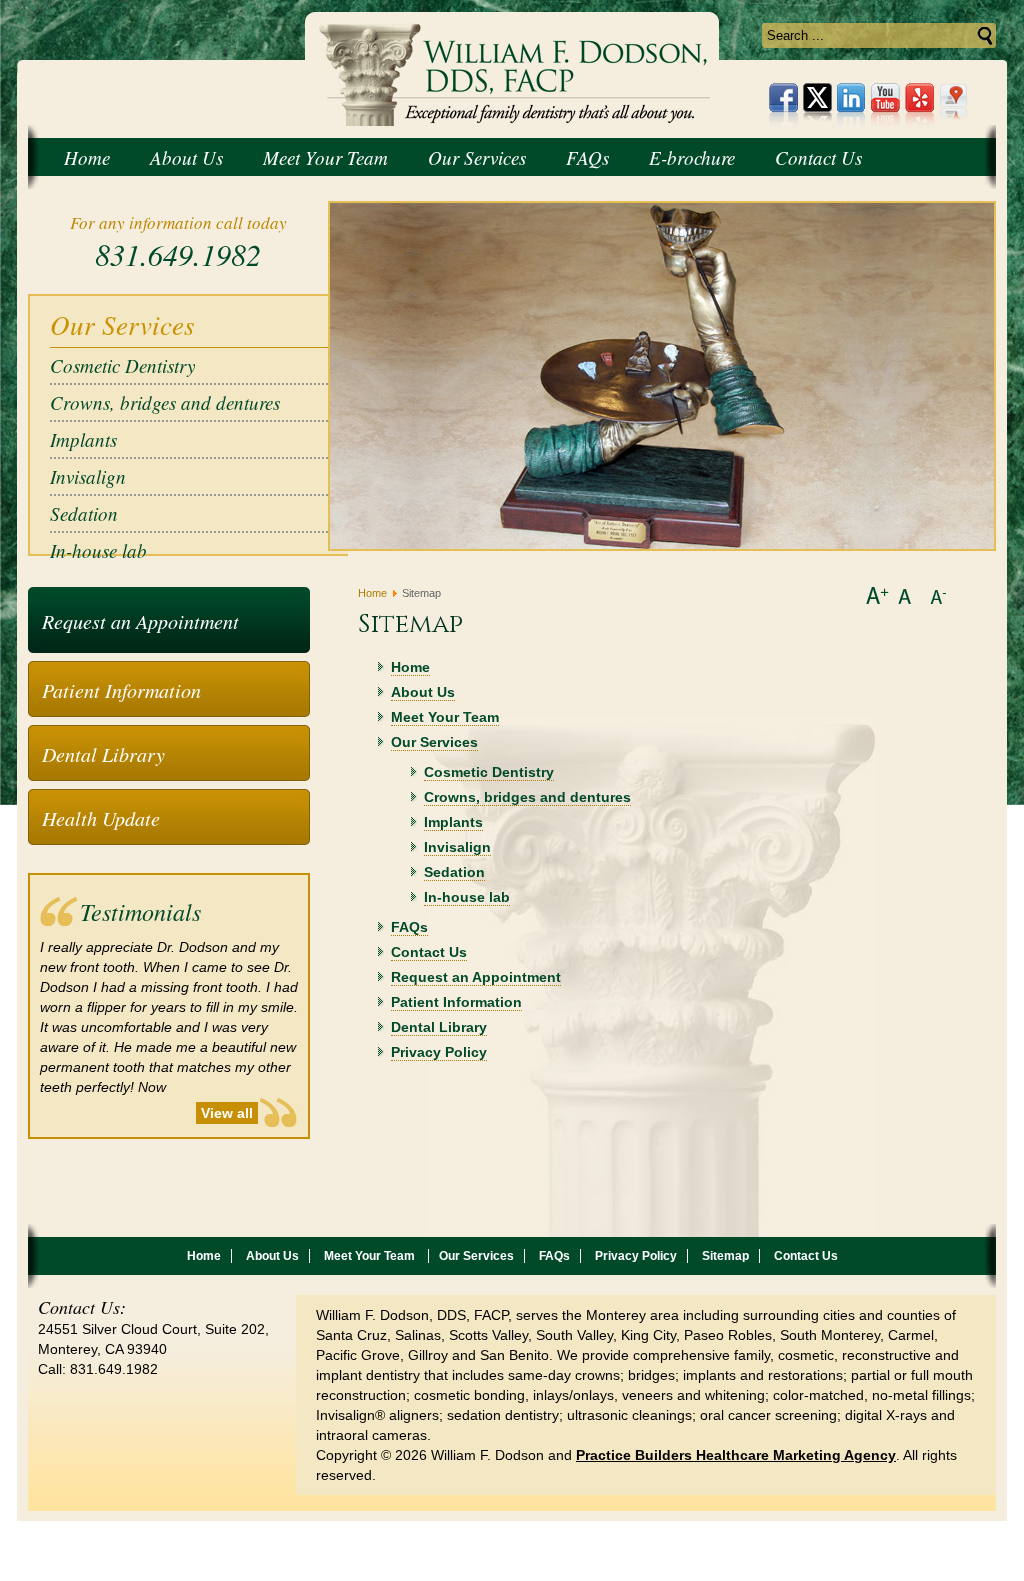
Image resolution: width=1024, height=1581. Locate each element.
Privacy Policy (439, 1052)
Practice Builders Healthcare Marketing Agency (736, 1455)
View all (227, 1113)
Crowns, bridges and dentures (165, 402)
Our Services (434, 742)
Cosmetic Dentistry (122, 365)
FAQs (409, 927)
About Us (423, 692)
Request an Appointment (140, 621)
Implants (83, 439)
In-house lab (98, 550)
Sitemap (725, 1256)
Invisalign (88, 476)
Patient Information (121, 690)
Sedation (84, 513)
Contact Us (429, 952)
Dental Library (103, 754)
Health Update (101, 818)
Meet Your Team (445, 717)
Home (372, 593)
